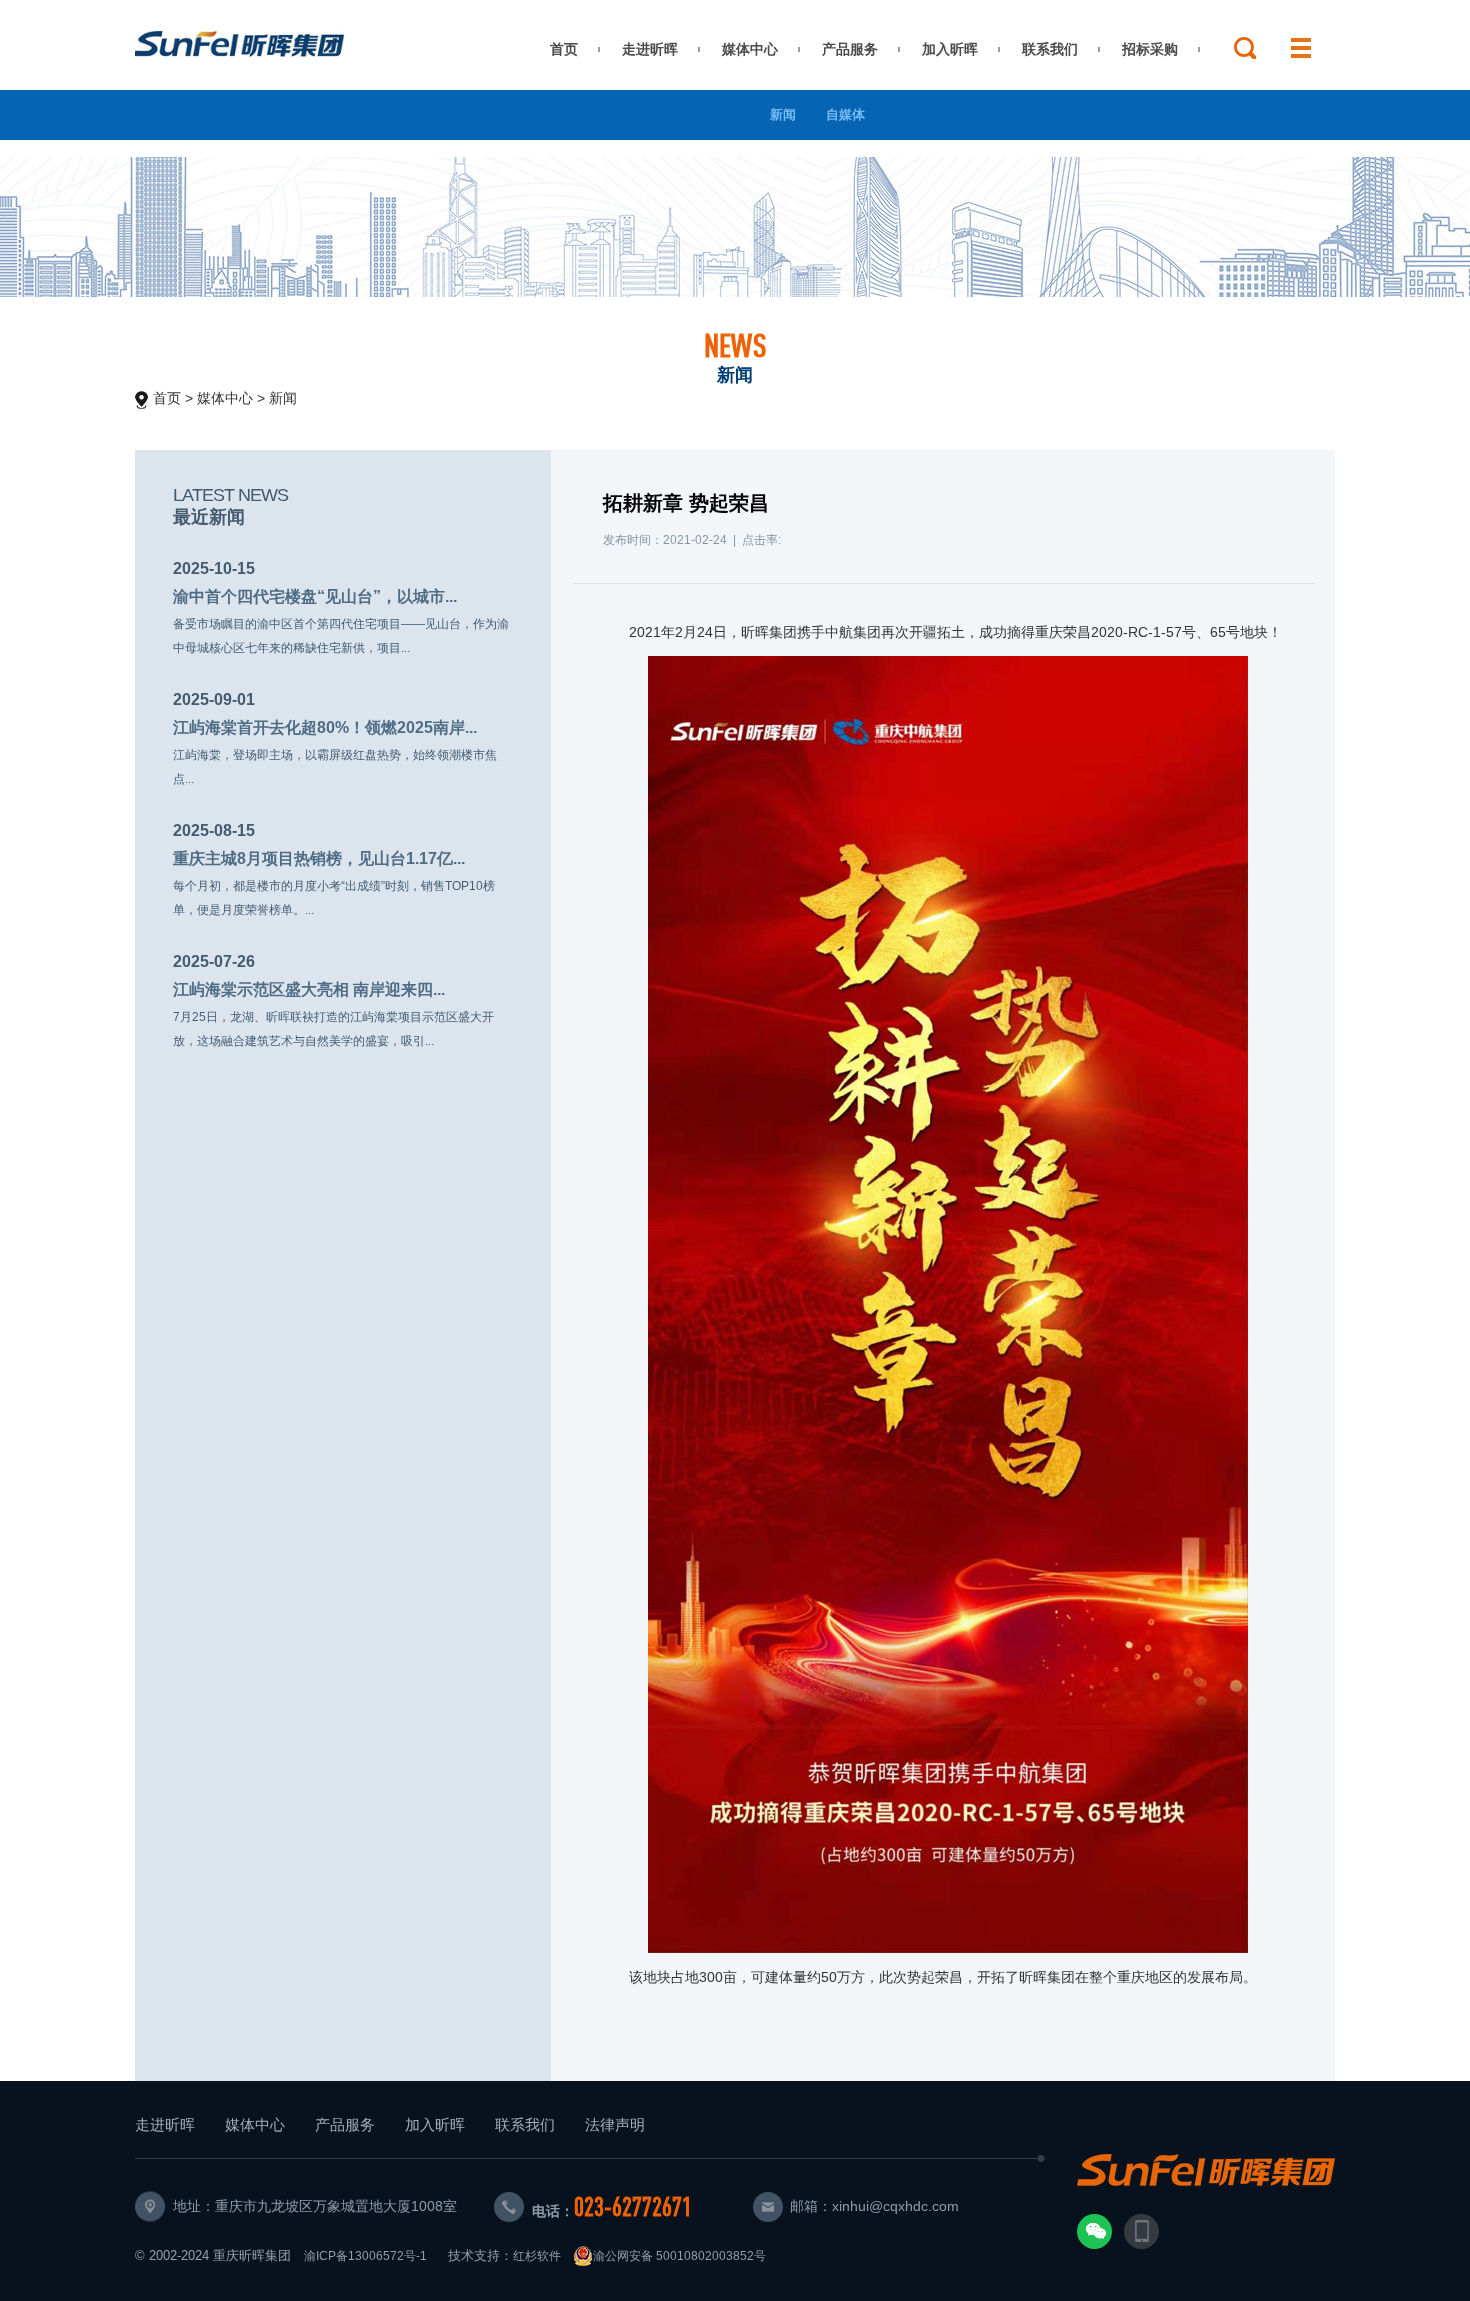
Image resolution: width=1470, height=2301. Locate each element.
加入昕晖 (950, 49)
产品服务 (850, 49)
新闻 (783, 114)
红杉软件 (537, 2256)
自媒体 (845, 114)
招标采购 (1150, 49)
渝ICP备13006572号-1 (365, 2256)
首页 (564, 49)
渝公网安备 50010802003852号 (679, 2256)
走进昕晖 (650, 49)
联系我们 (1050, 49)
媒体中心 (750, 49)
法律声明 (615, 2124)
